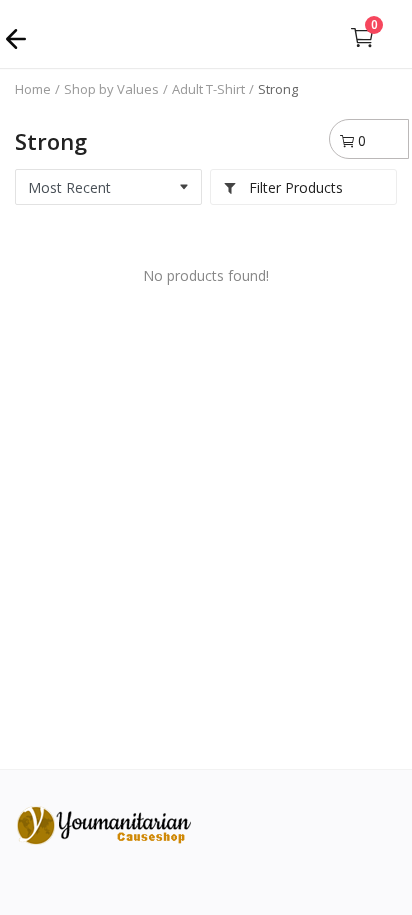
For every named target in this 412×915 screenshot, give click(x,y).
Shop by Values (111, 89)
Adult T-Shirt (208, 89)
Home (33, 89)
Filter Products (294, 187)
